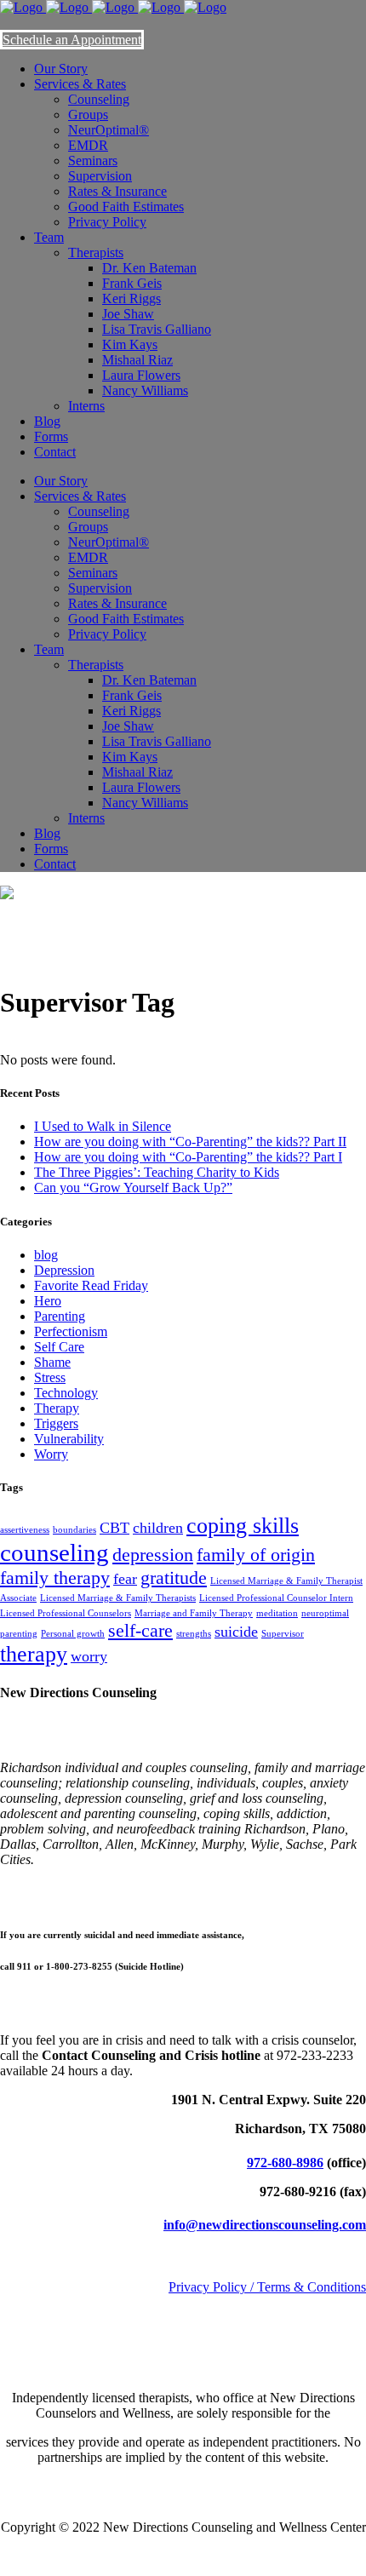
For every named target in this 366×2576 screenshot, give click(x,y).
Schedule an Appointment (72, 40)
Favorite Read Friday (91, 1285)
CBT (114, 1528)
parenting (19, 1634)
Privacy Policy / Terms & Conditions (267, 2287)
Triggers (56, 1423)
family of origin (256, 1555)
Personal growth (73, 1634)
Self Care (59, 1347)
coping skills (243, 1526)
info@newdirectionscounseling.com (265, 2225)
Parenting (60, 1316)
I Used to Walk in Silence (103, 1126)
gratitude (174, 1578)
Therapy (57, 1408)
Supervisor (283, 1634)
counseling (54, 1552)
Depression (64, 1270)
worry (89, 1656)
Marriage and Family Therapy (194, 1613)
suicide (236, 1632)
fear (125, 1579)
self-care (140, 1630)
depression (153, 1555)
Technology (66, 1393)
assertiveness (25, 1530)
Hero (48, 1301)
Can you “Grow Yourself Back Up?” (133, 1188)
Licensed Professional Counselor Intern (276, 1598)
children (158, 1528)
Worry (51, 1454)
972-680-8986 (285, 2163)
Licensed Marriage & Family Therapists (118, 1598)
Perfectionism (71, 1331)
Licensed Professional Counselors (66, 1613)
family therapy (55, 1578)
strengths (194, 1634)
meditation (277, 1613)
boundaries (74, 1530)
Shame (52, 1362)
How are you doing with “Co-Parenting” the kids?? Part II (190, 1142)
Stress (50, 1377)
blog (46, 1255)
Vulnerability (69, 1439)
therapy (34, 1654)
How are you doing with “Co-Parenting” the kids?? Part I (188, 1157)
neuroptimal (325, 1613)
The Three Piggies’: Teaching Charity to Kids (157, 1172)
